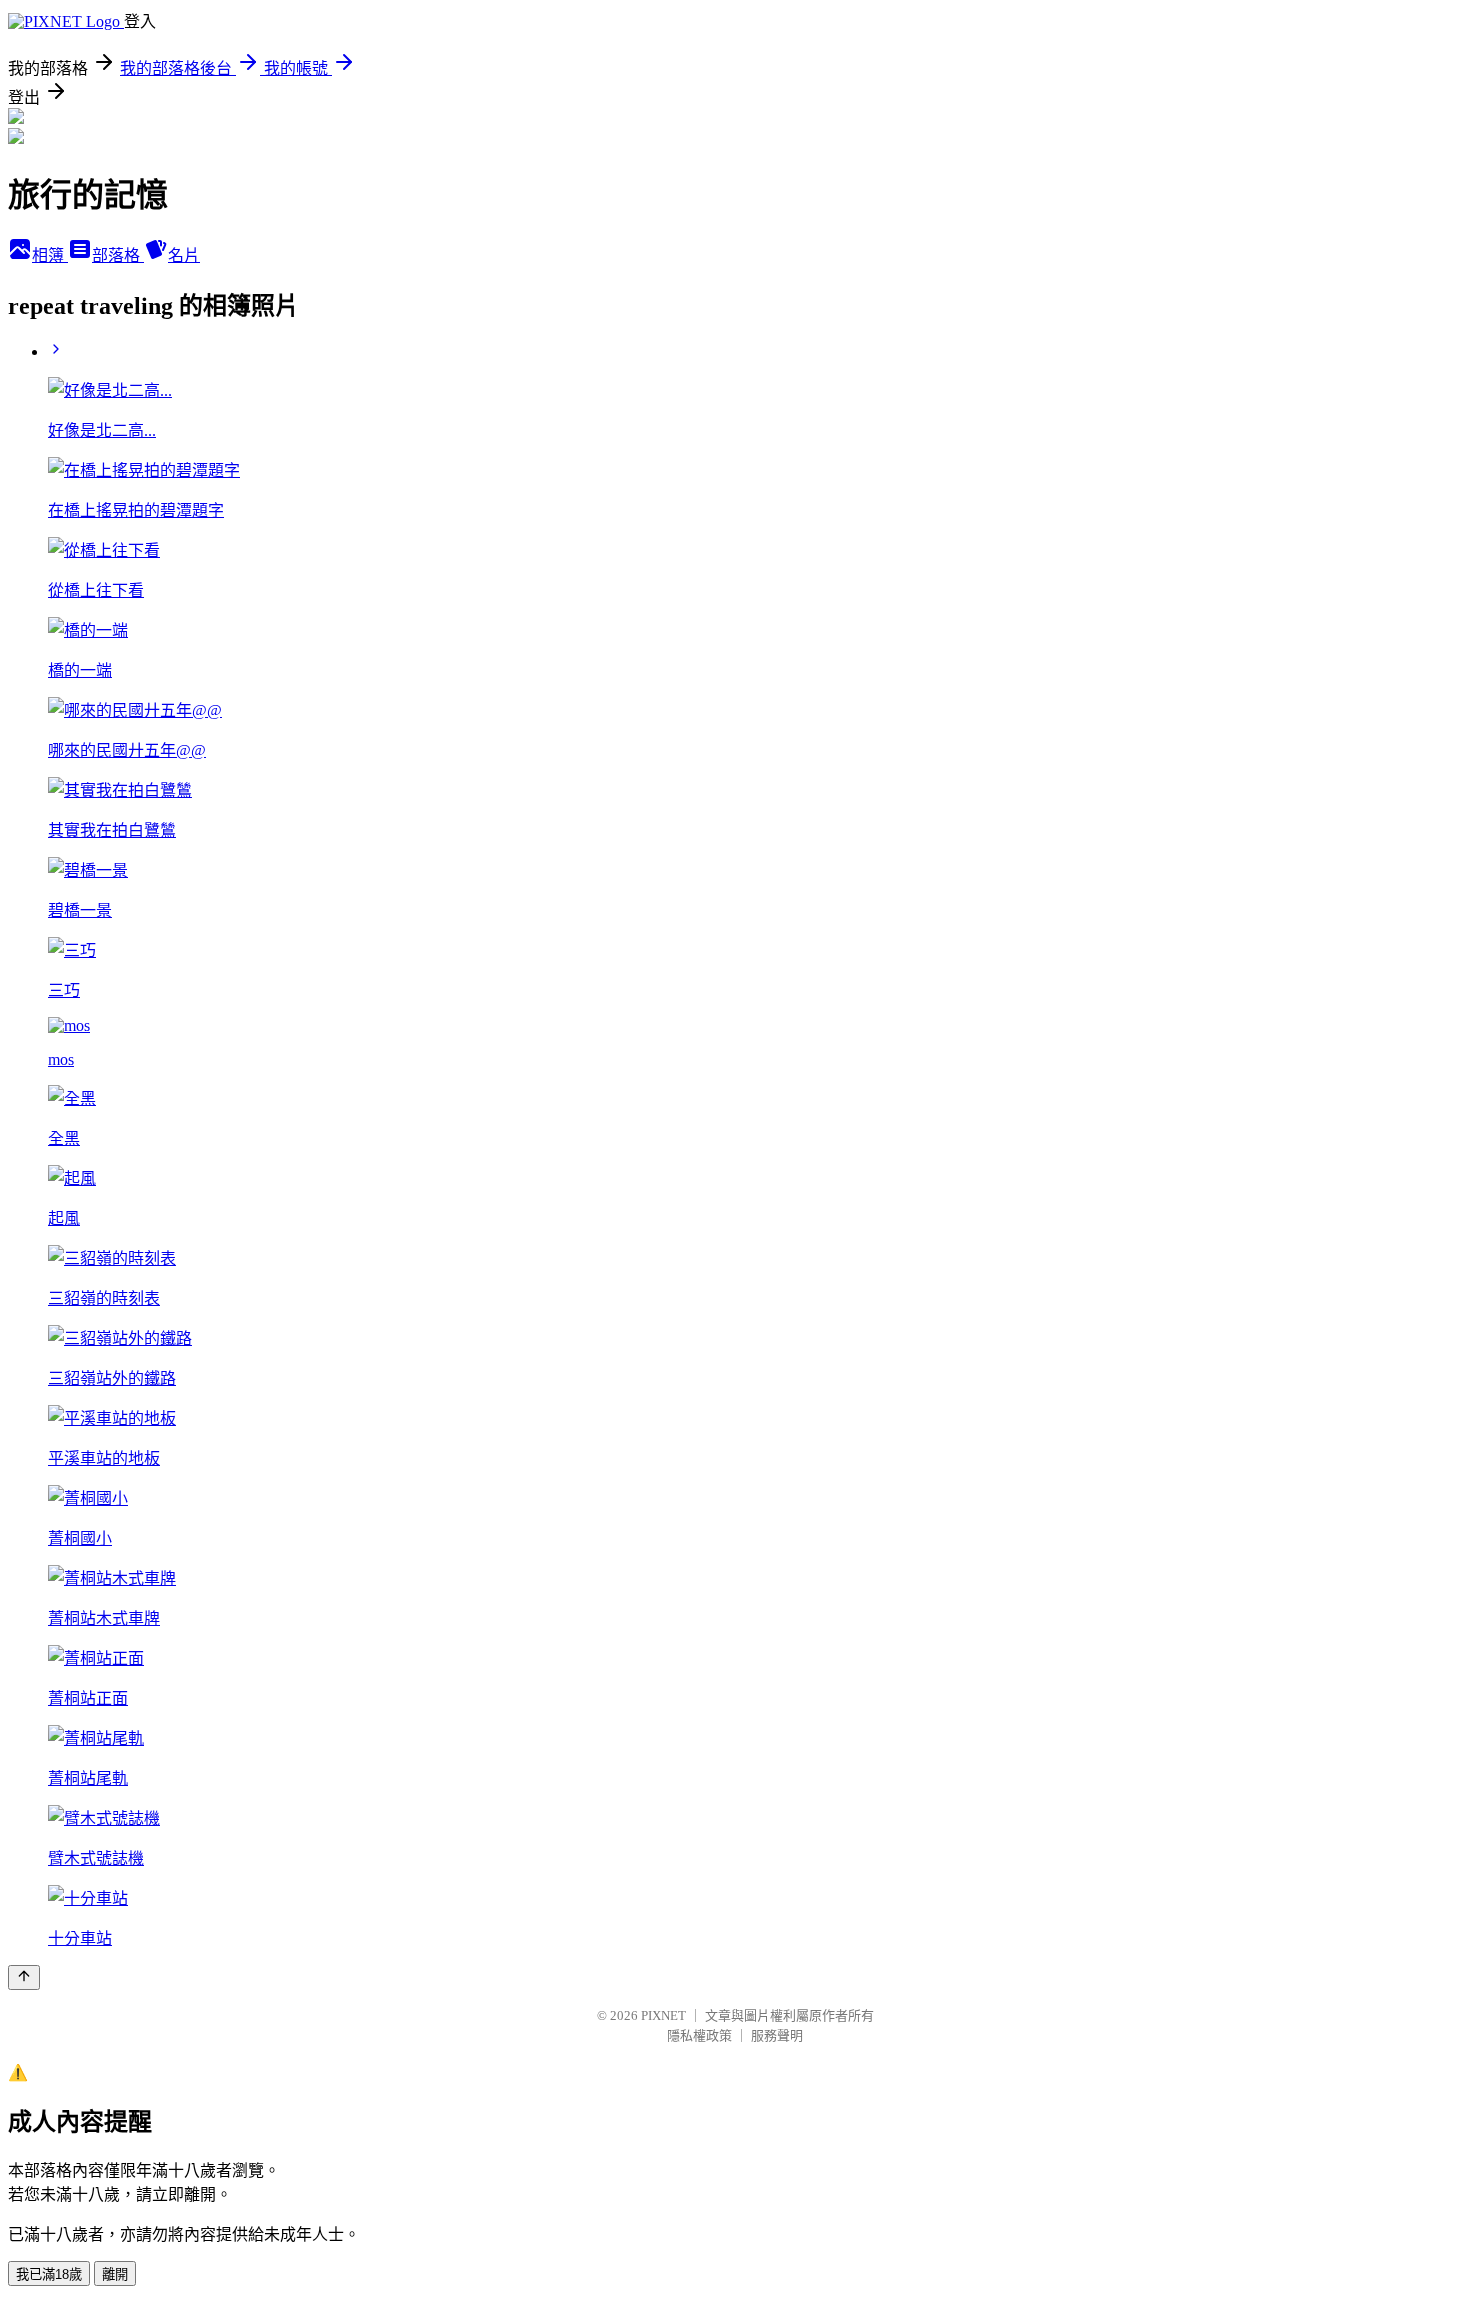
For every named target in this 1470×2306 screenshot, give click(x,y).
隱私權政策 (699, 2035)
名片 (184, 255)
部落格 (118, 255)
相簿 (50, 255)
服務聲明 (777, 2035)
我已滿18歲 (49, 2274)
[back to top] (24, 1977)
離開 (115, 2274)
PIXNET (663, 2015)
